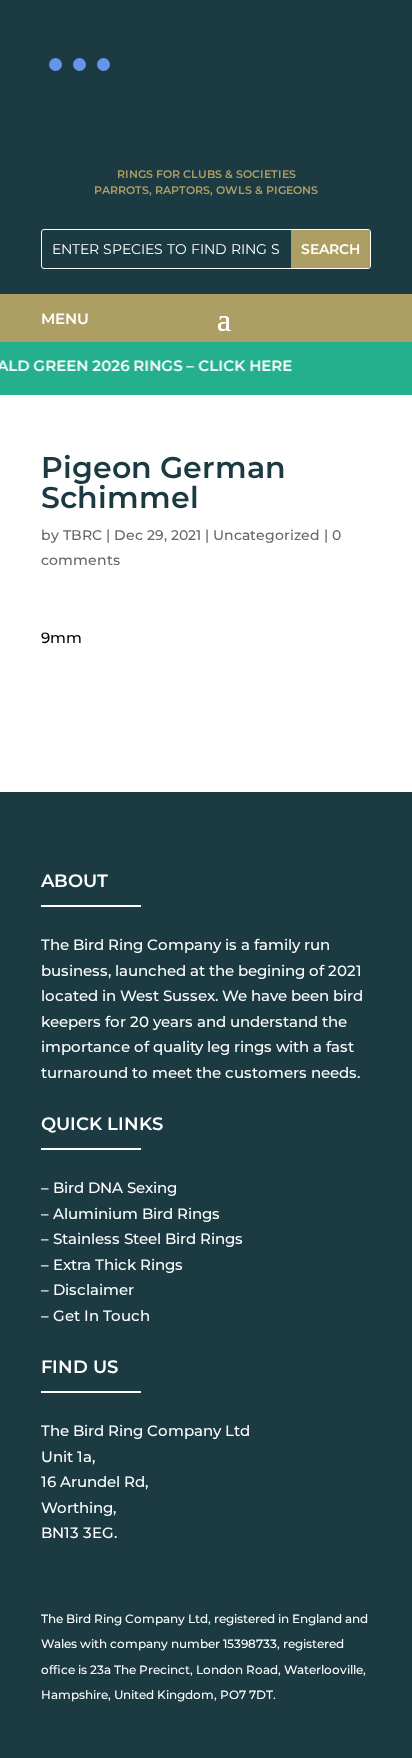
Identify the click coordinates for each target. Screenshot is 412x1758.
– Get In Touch (95, 1315)
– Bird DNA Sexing (109, 1187)
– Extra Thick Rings (112, 1264)
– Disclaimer (87, 1289)
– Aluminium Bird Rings (130, 1213)
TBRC (82, 535)
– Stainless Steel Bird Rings (142, 1238)
